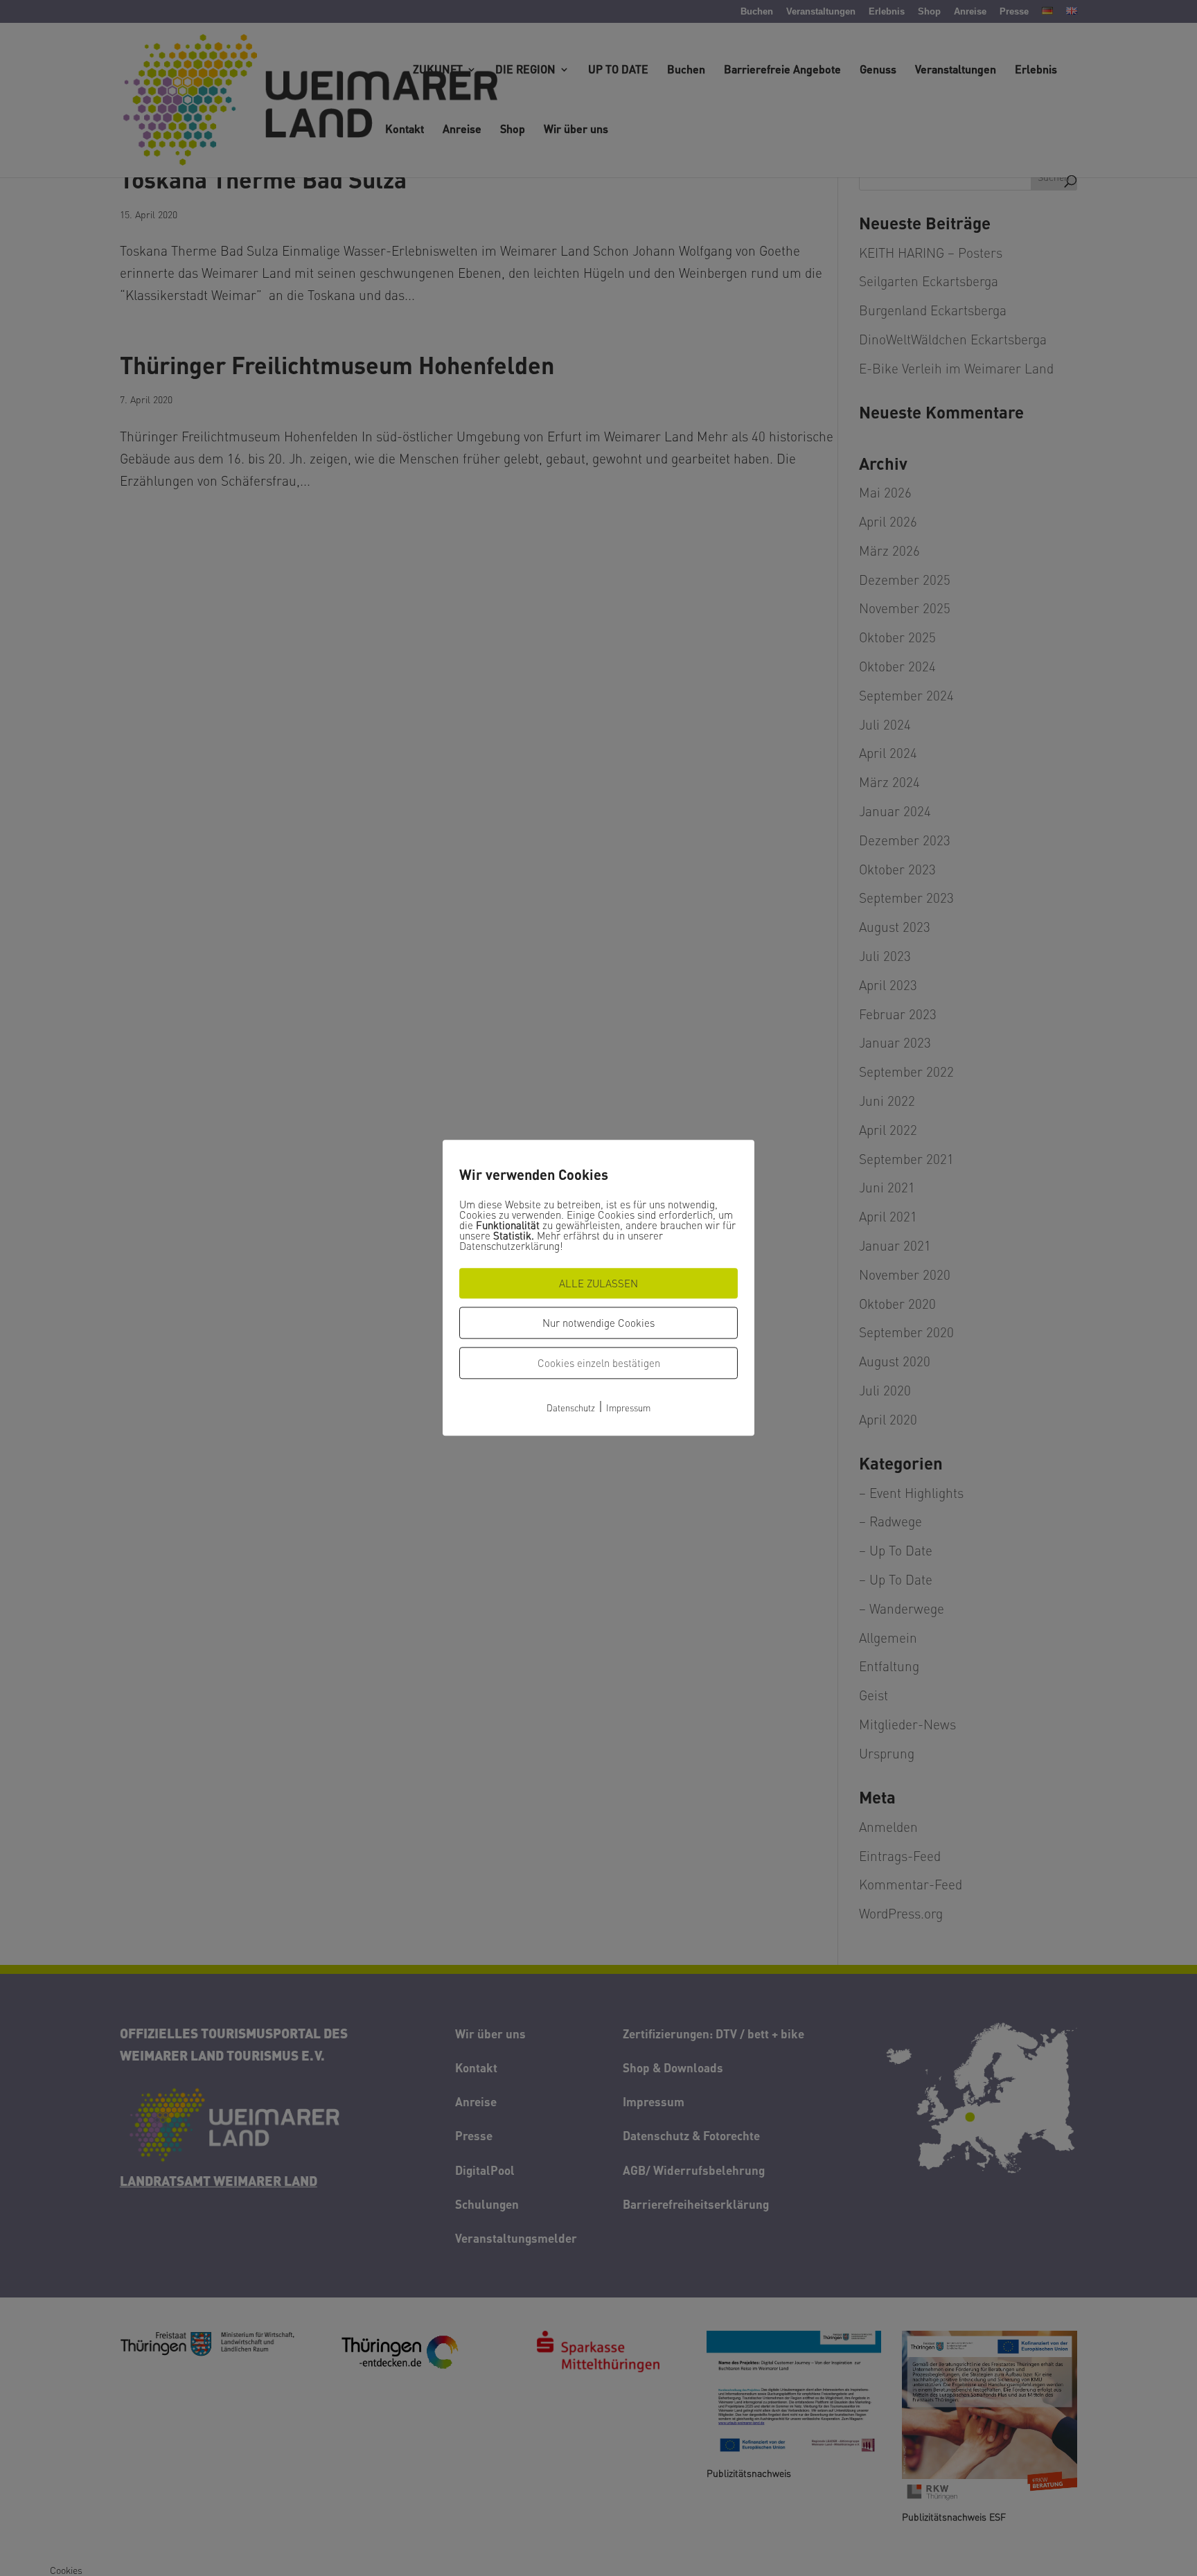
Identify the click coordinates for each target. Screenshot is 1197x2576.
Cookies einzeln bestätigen (599, 1363)
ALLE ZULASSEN (598, 1283)
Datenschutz (571, 1408)
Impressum (628, 1408)
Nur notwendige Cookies (598, 1323)
